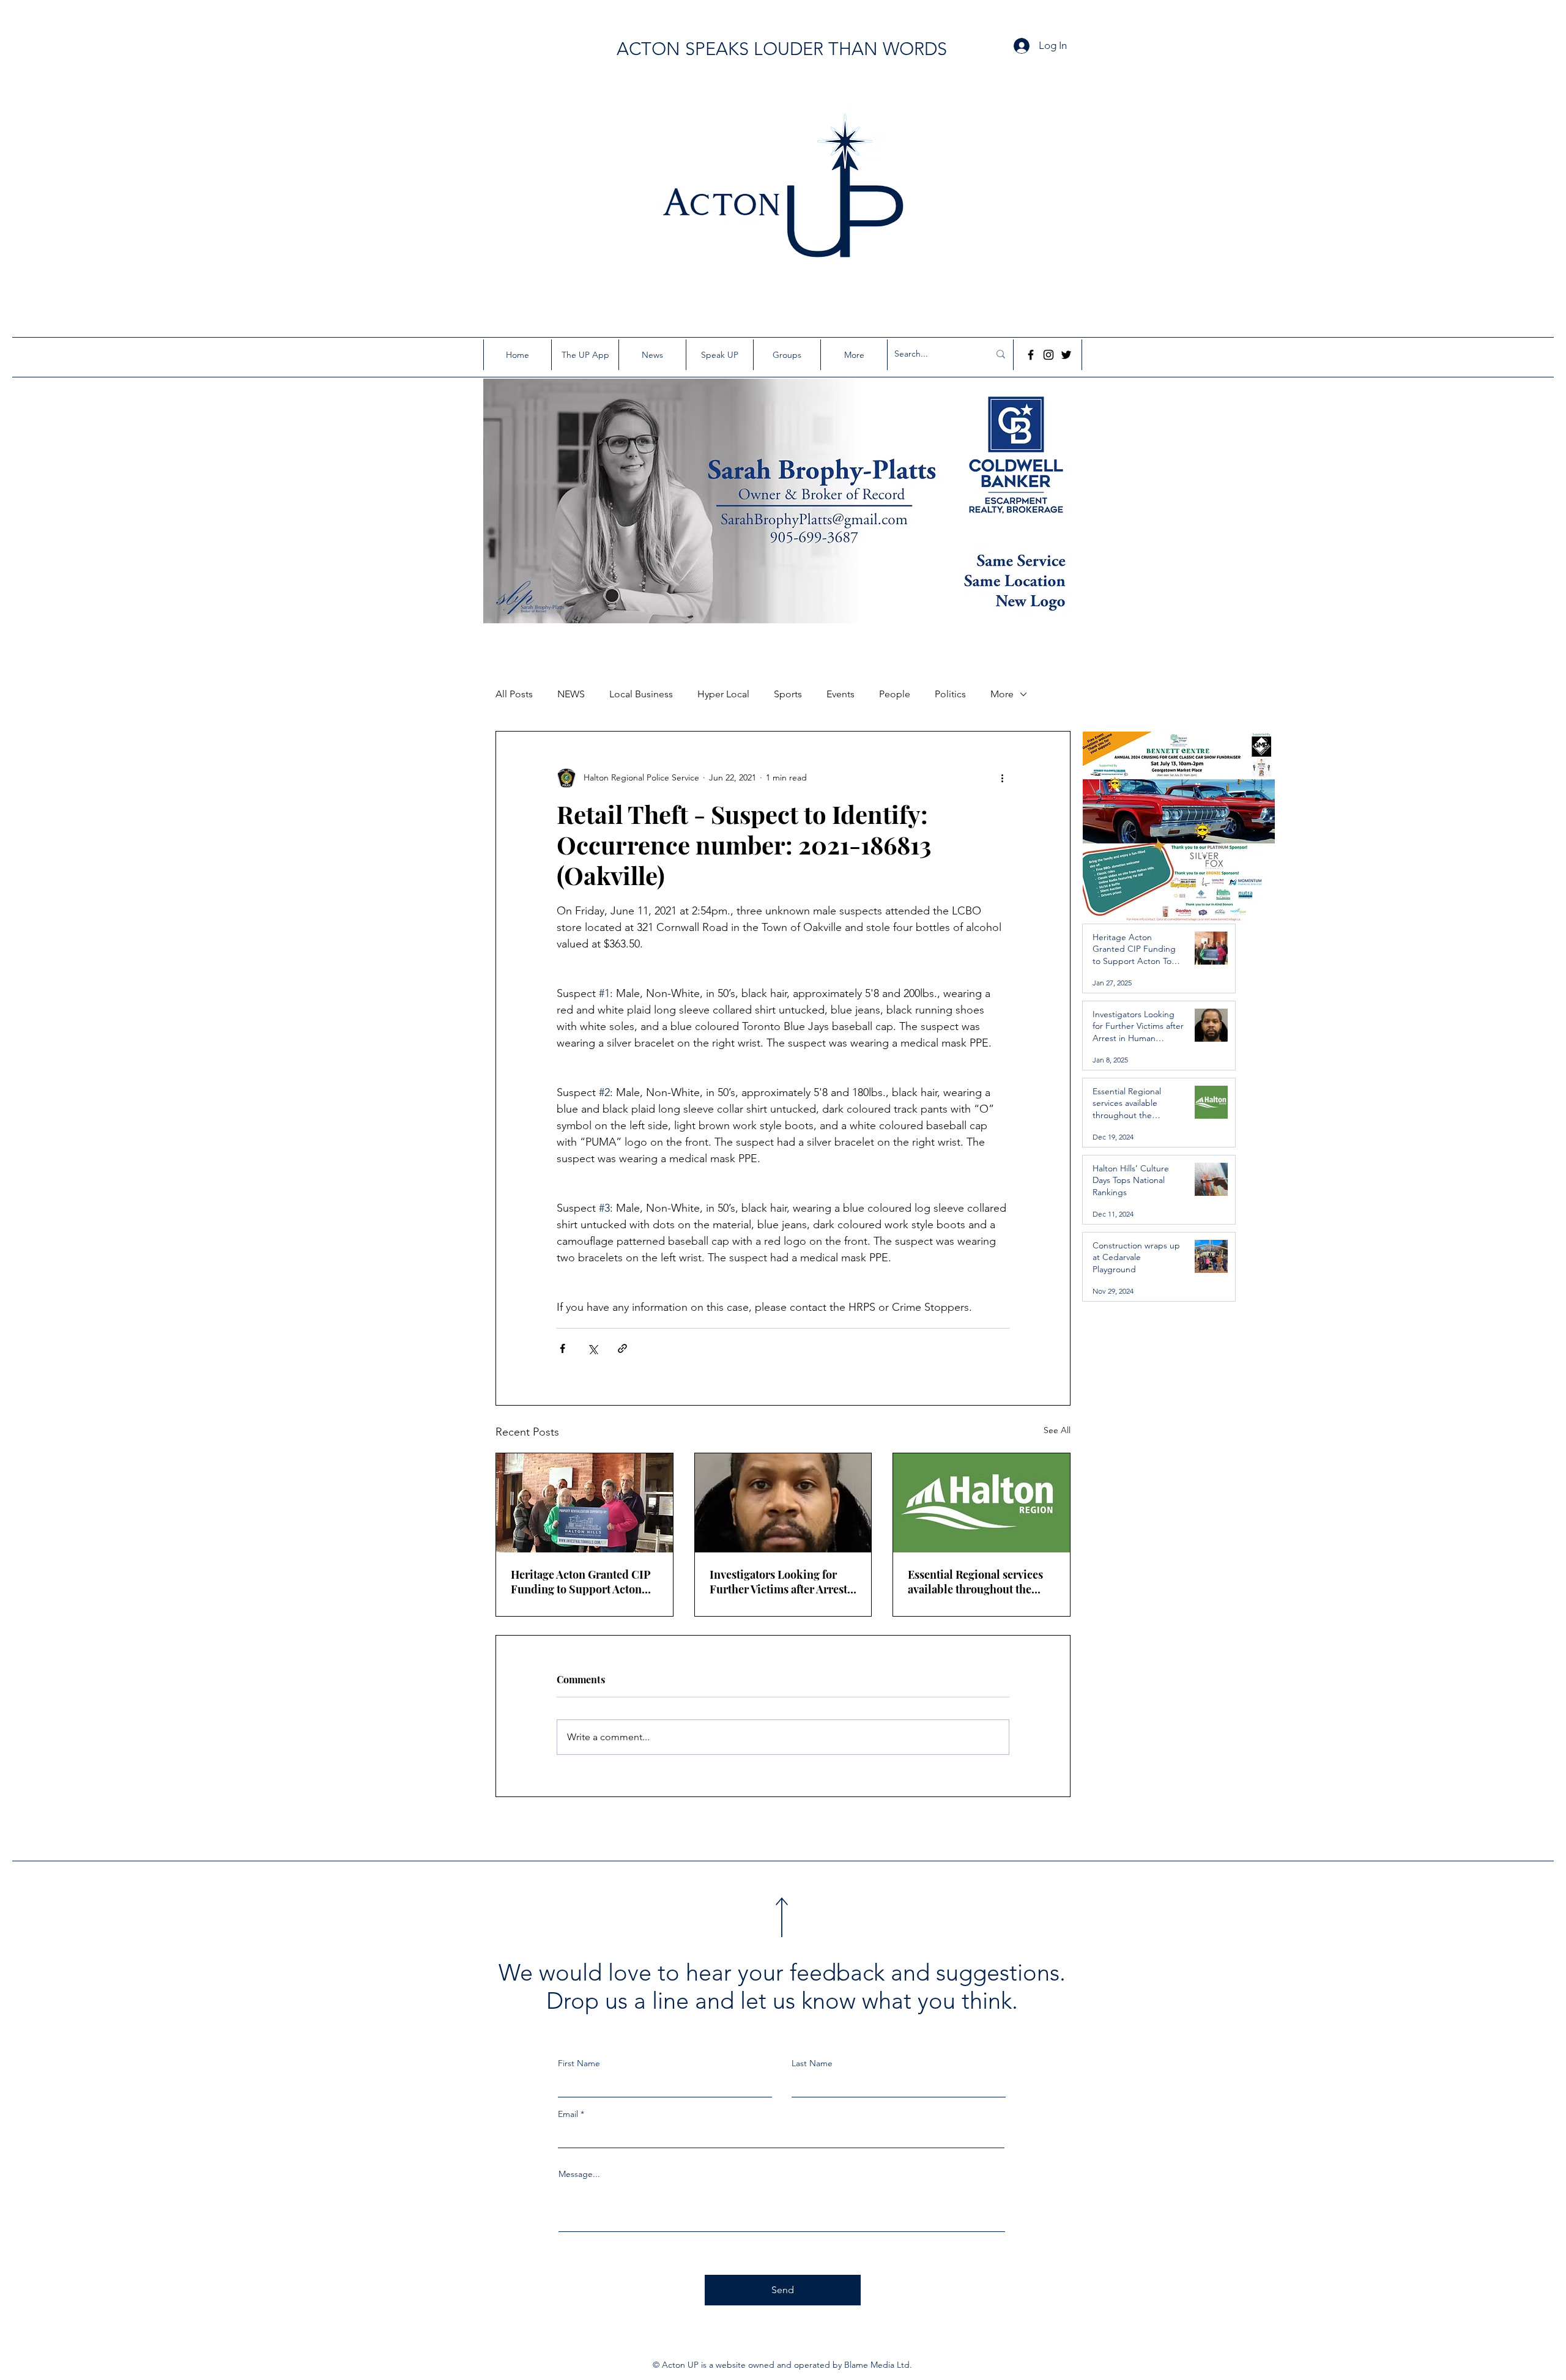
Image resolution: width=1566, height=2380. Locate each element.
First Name (579, 2063)
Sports (788, 694)
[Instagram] (1048, 355)
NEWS (571, 694)
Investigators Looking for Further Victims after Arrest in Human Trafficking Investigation (778, 1582)
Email (568, 2114)
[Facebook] (1031, 355)
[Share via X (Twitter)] (592, 1348)
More (1002, 694)
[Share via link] (622, 1348)
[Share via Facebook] (562, 1348)
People (895, 694)
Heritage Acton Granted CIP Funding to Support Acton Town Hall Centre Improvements (581, 1582)
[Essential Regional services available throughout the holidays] (982, 1503)
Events (841, 694)
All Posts (514, 694)
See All (1057, 1430)
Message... (579, 2174)
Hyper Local (723, 694)
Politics (950, 694)
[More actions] (1002, 778)
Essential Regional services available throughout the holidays (975, 1582)
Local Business (641, 694)
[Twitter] (1066, 355)
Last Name (812, 2063)
